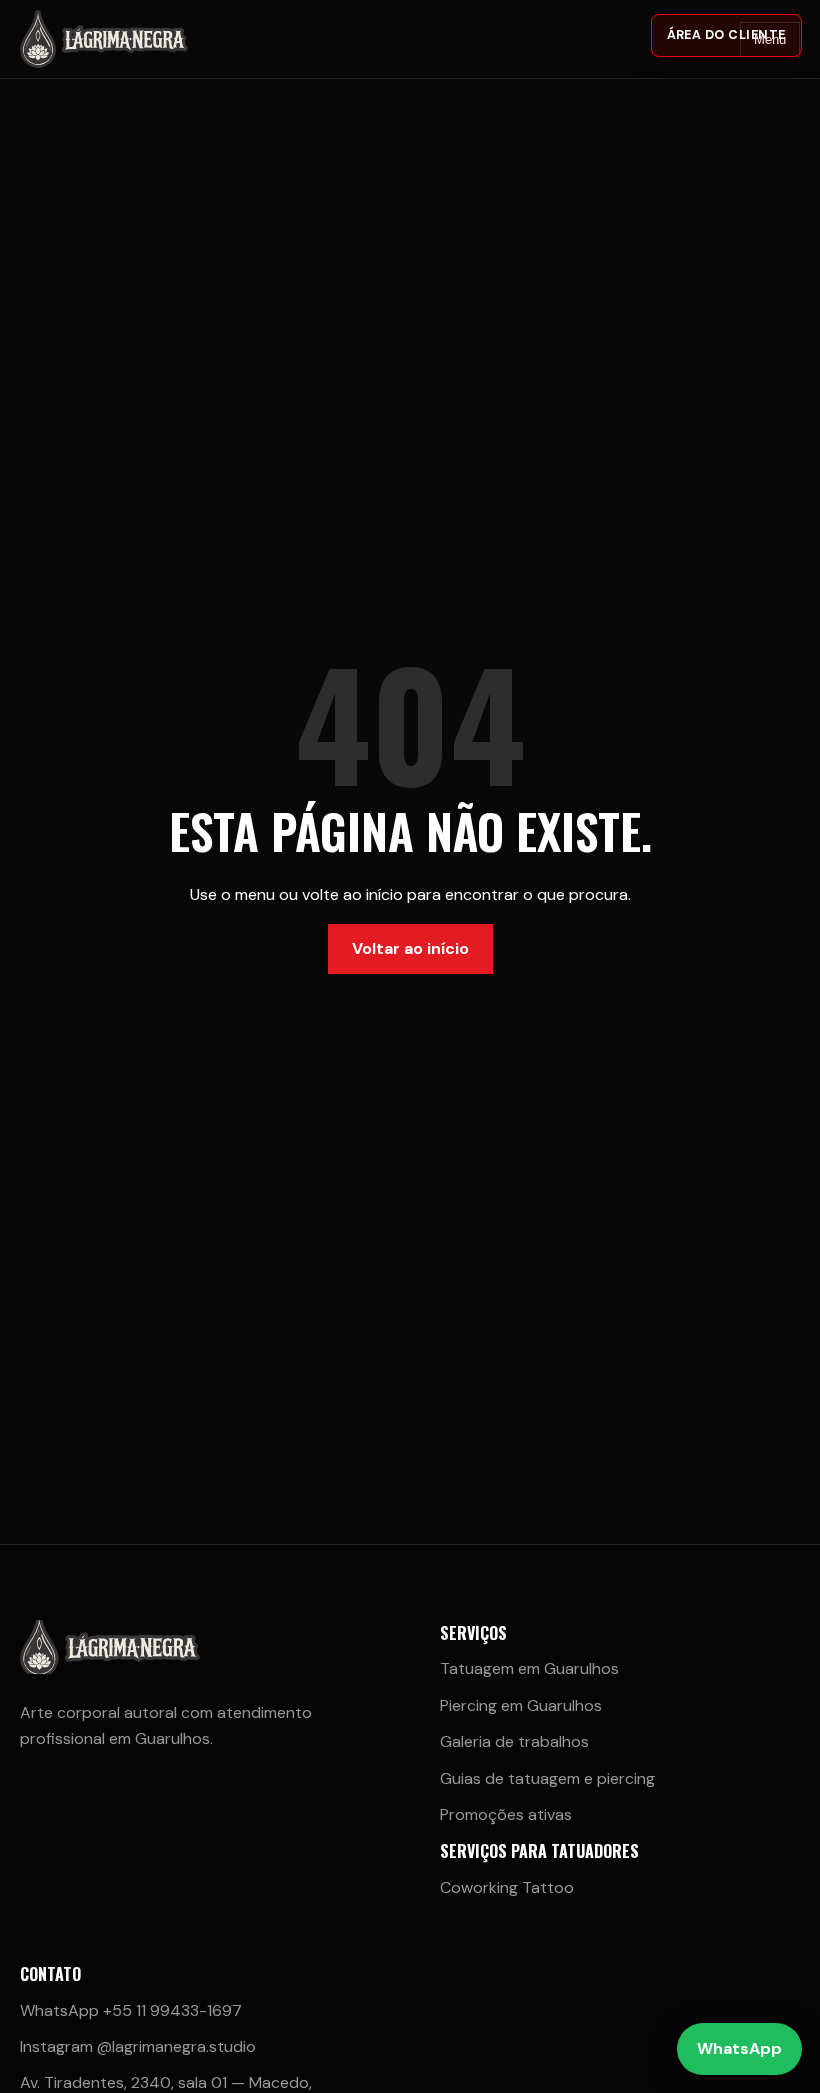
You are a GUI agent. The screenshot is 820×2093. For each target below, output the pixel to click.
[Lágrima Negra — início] (115, 39)
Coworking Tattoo (507, 1887)
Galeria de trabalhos (514, 1741)
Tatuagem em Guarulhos (529, 1668)
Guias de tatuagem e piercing (547, 1778)
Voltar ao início (410, 948)
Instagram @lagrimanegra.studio (138, 2046)
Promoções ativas (506, 1814)
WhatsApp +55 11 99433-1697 (131, 2010)
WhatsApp (739, 2048)
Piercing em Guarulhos (521, 1705)
